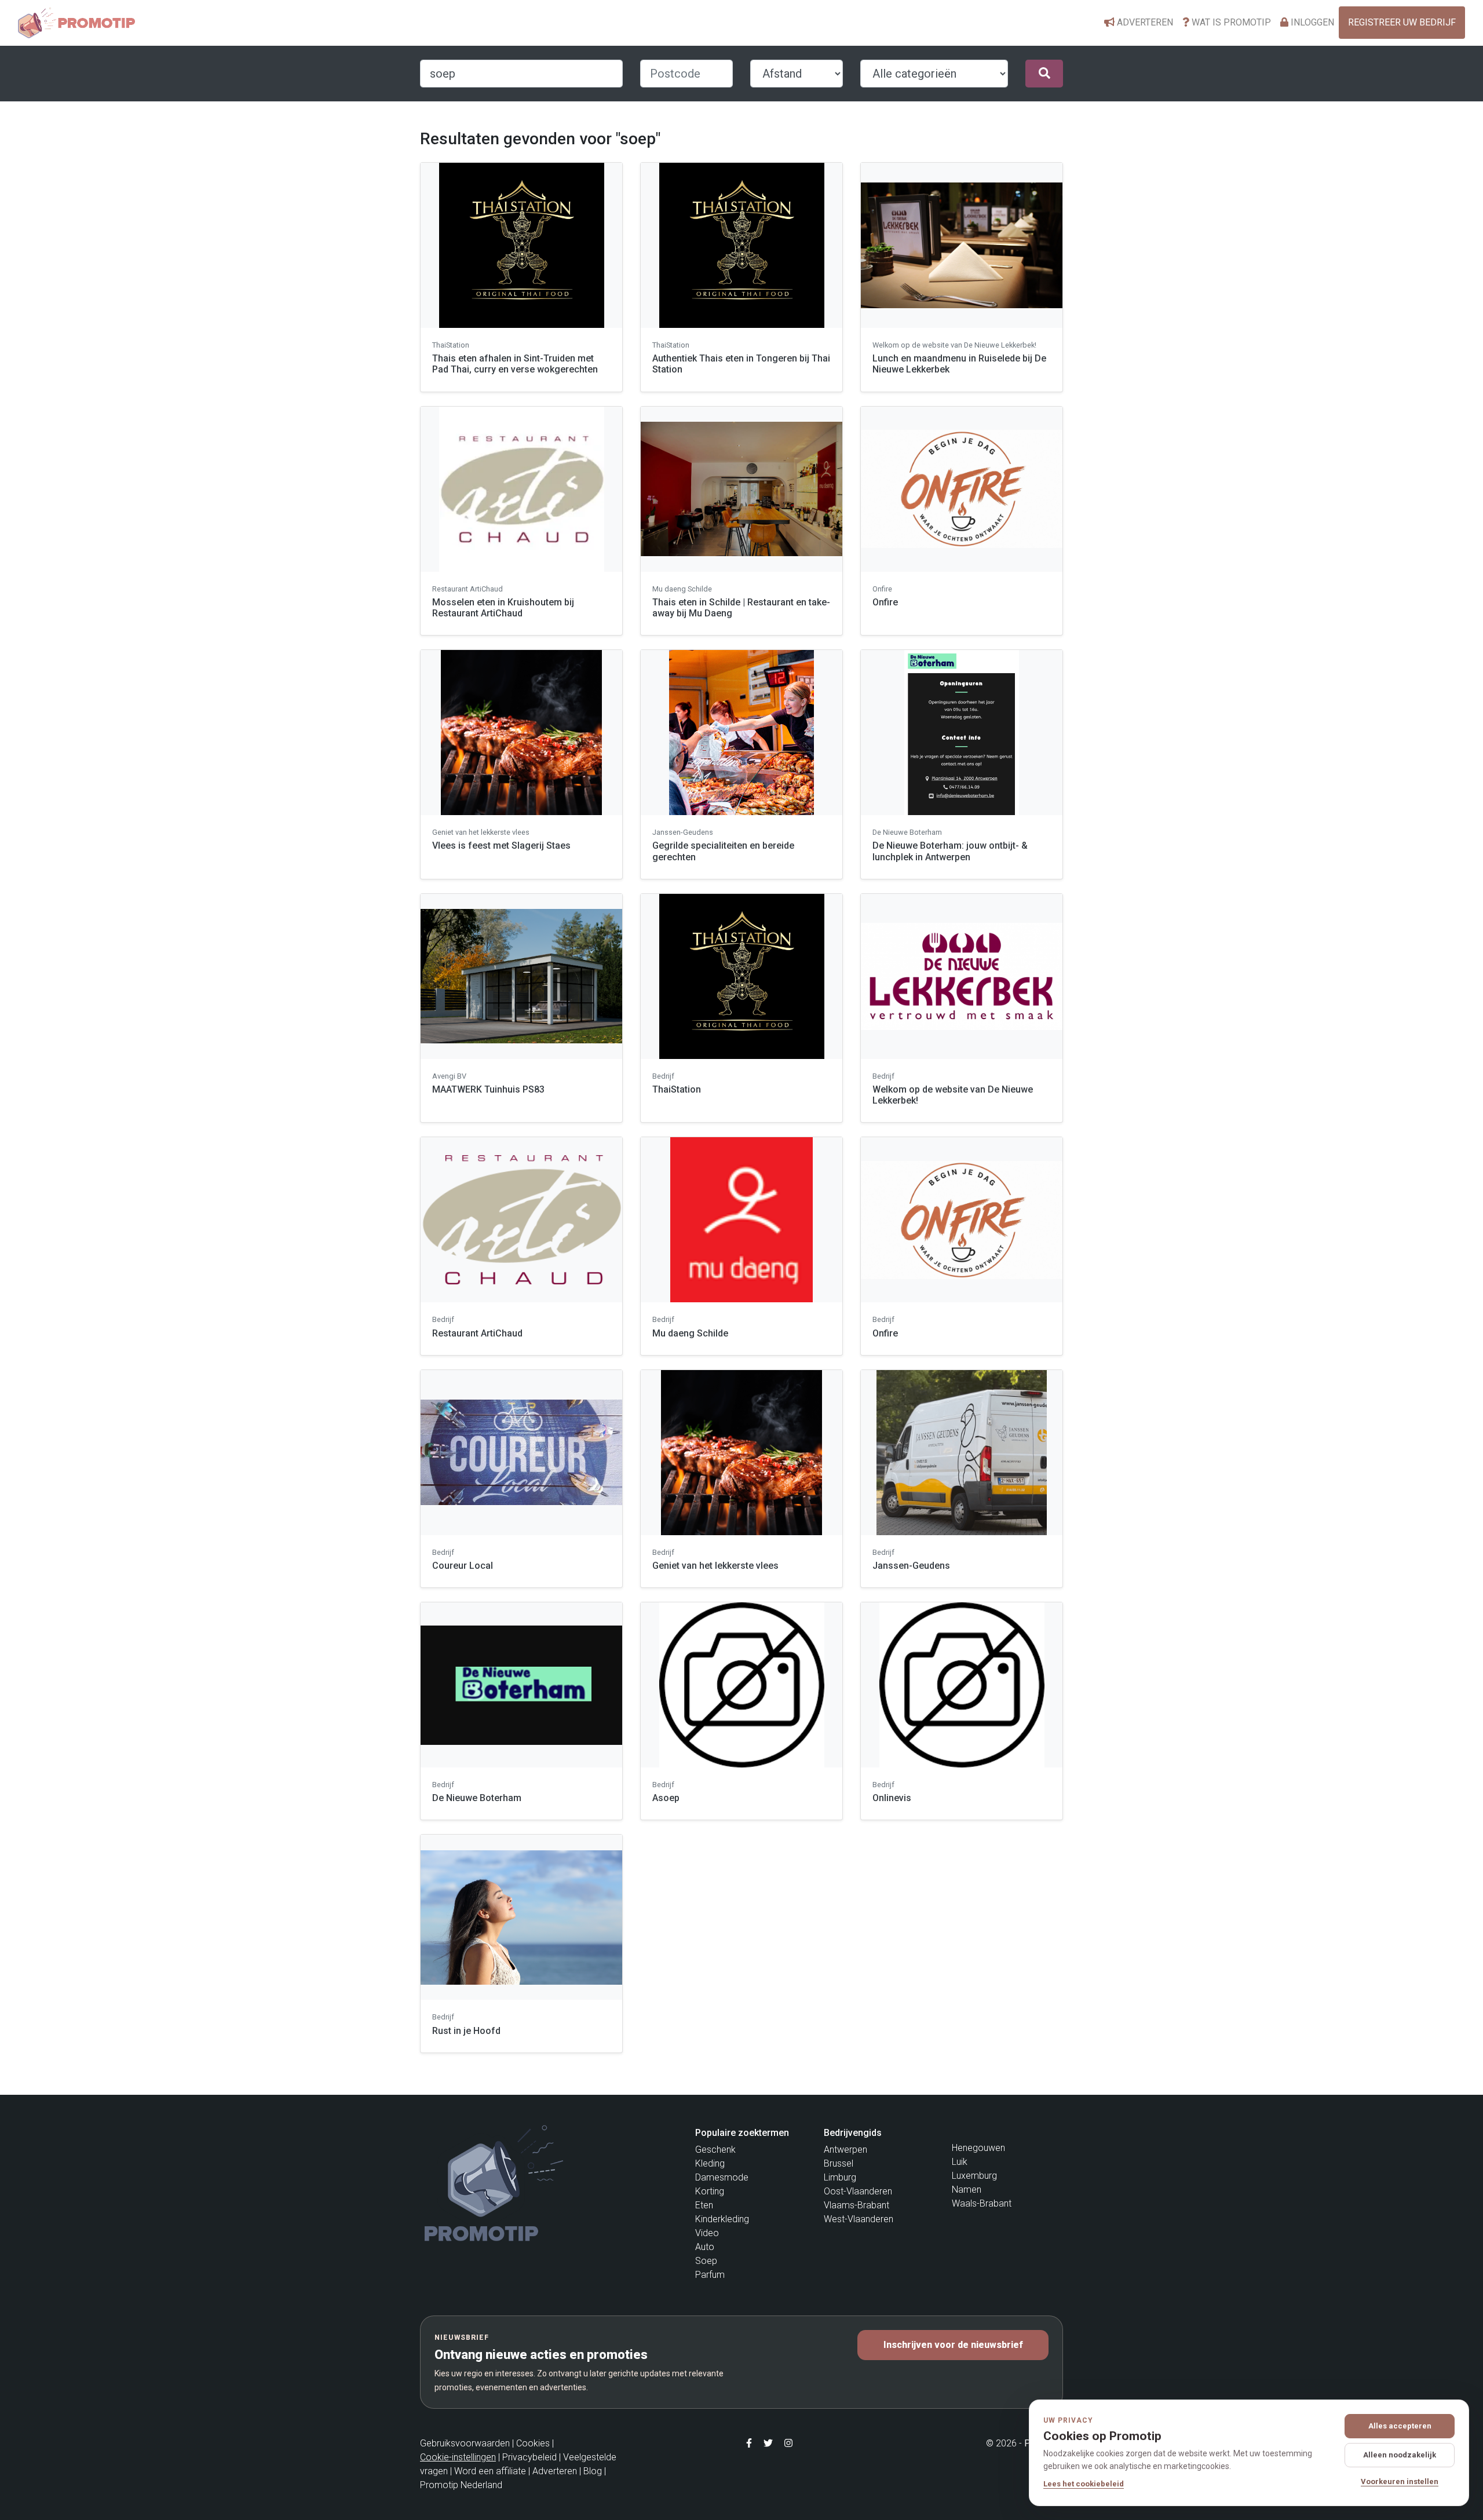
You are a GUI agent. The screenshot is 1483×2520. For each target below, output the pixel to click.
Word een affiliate (490, 2471)
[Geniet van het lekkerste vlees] (741, 1453)
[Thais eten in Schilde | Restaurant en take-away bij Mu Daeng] (741, 489)
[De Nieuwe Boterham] (521, 1685)
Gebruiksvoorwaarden (465, 2443)
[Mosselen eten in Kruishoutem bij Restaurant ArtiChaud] (521, 489)
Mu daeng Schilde (690, 1333)
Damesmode (722, 2177)
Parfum (710, 2275)
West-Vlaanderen (859, 2219)
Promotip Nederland (461, 2485)
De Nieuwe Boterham (477, 1798)
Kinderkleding (722, 2219)
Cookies (533, 2443)
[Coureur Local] (521, 1453)
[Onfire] (962, 489)
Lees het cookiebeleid (1084, 2484)
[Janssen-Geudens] (962, 1453)
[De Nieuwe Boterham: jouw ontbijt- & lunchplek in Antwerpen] (962, 733)
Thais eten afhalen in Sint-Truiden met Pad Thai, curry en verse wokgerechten (515, 364)
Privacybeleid (529, 2457)
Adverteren (1144, 22)
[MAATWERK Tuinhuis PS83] (521, 976)
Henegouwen (978, 2148)
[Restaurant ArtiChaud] (521, 1220)
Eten (704, 2205)
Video (707, 2233)
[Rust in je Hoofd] (521, 1917)
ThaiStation (677, 1089)
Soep (706, 2261)
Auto (705, 2247)
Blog (593, 2471)
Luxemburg (974, 2176)
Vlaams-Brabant (856, 2205)
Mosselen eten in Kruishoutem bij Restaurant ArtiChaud (503, 608)
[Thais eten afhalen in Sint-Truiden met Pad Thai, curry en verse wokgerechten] (521, 245)
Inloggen (1311, 22)
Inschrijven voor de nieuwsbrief (953, 2345)
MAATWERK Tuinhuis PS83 (488, 1089)
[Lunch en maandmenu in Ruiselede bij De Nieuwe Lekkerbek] (962, 245)
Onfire (885, 602)
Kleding (710, 2163)
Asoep (666, 1798)
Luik (960, 2162)
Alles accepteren (1400, 2426)
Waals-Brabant (982, 2203)
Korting (710, 2191)
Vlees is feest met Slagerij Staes (501, 846)
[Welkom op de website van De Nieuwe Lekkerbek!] (962, 976)
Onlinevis (892, 1798)
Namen (967, 2190)
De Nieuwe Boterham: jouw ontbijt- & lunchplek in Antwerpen (950, 851)
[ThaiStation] (741, 976)
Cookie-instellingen (458, 2457)
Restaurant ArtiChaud (477, 1333)
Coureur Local (463, 1566)
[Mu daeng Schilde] (741, 1220)
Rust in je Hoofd (466, 2031)
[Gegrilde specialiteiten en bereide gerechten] (741, 733)
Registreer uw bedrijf (1402, 22)
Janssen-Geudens (911, 1566)
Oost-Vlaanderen (858, 2191)
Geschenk (715, 2150)
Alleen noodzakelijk (1400, 2455)
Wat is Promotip (1230, 22)
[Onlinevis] (962, 1685)
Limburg (840, 2177)
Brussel (839, 2163)
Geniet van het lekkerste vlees (715, 1566)
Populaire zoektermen (742, 2133)
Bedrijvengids (853, 2133)
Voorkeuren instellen (1400, 2481)
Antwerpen (845, 2150)
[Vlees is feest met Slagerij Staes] (521, 733)
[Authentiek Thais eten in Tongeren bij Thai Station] (741, 245)
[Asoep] (741, 1685)
